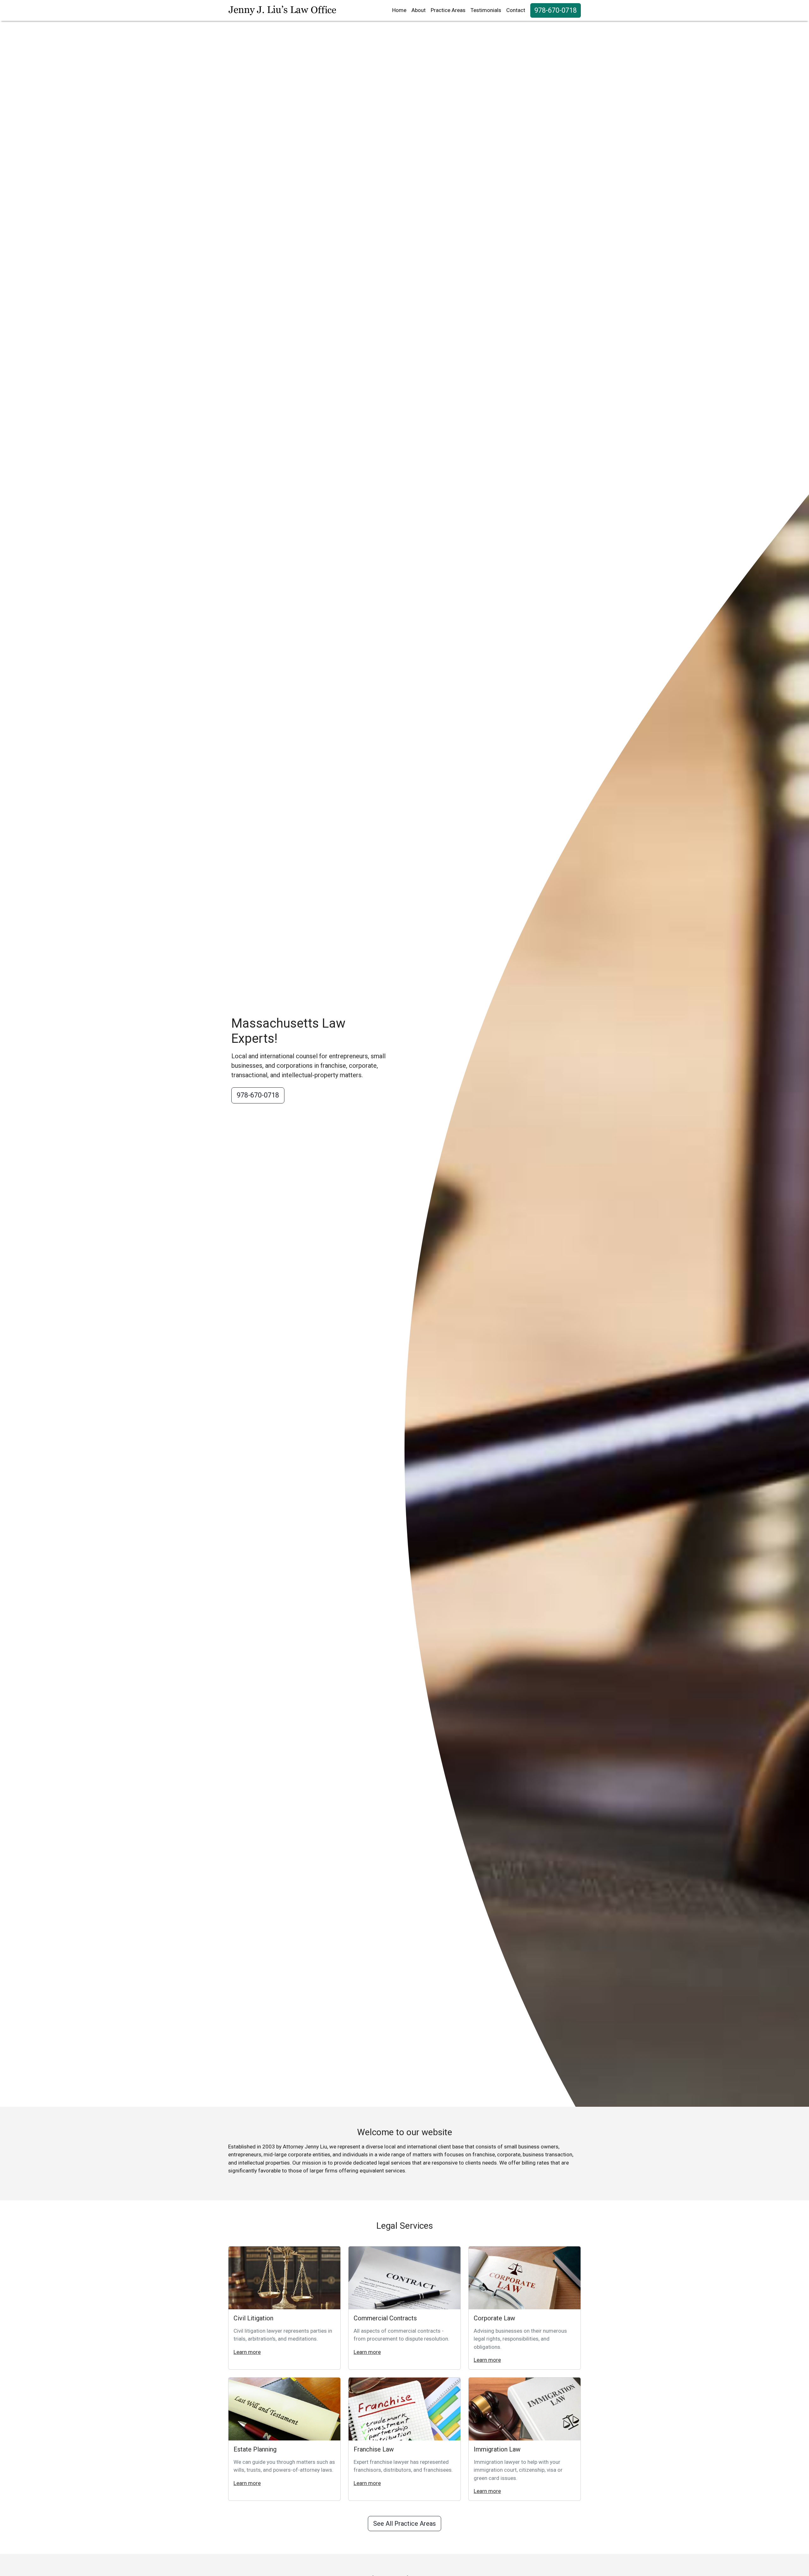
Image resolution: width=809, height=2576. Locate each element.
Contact (516, 10)
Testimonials (486, 10)
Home (399, 10)
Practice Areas (448, 10)
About (419, 10)
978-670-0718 (556, 10)
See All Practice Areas (404, 2524)
